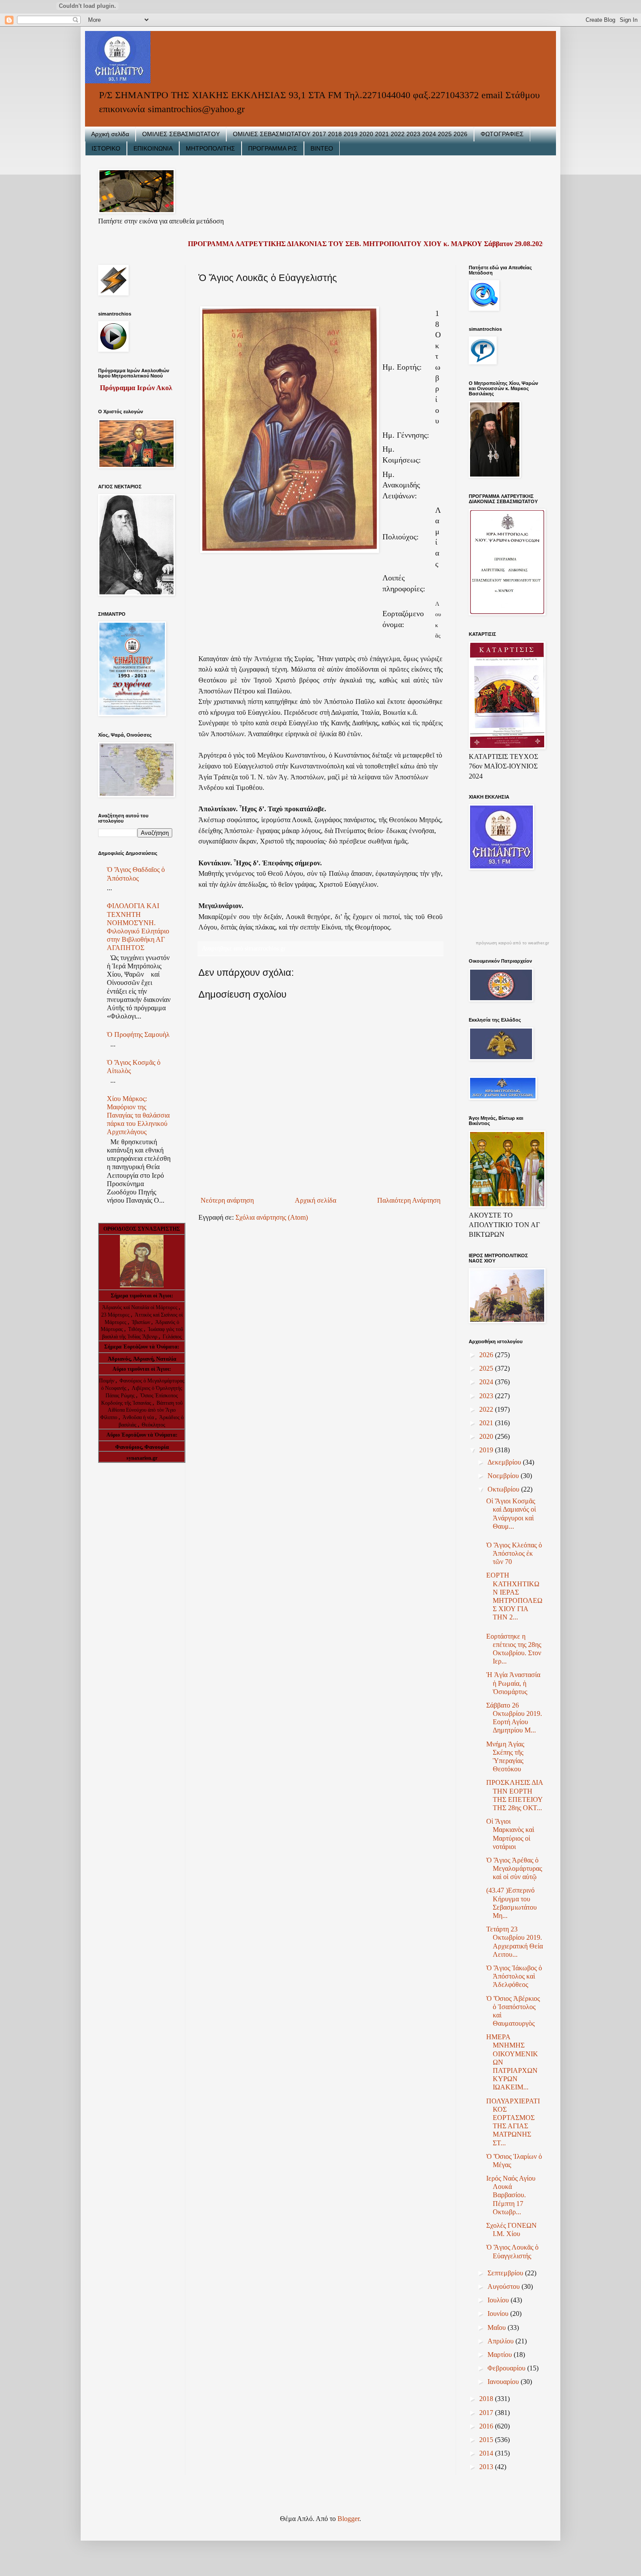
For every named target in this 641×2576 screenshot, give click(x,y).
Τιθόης (136, 1329)
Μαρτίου (501, 2355)
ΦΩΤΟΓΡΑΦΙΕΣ (502, 134)
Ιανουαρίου (504, 2382)
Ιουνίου (499, 2314)
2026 (487, 1355)
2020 (487, 1436)
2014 (487, 2453)
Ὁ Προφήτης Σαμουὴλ (138, 1034)
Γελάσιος (172, 1337)
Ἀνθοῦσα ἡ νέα (138, 1417)
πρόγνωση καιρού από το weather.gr (512, 943)
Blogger (348, 2519)
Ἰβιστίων (141, 1322)
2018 (487, 2399)
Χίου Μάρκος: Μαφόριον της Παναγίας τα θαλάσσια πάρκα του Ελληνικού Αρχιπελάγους (138, 1115)
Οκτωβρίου (504, 1489)
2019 (487, 1450)
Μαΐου (498, 2327)
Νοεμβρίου (504, 1476)
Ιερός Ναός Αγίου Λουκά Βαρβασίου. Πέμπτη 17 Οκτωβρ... (511, 2195)
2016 (487, 2426)
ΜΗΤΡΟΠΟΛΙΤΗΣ (210, 148)
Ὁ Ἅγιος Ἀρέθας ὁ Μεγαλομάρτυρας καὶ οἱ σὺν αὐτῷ (514, 1868)
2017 (487, 2413)
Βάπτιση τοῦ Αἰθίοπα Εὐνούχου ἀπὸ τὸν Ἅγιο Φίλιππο (141, 1410)
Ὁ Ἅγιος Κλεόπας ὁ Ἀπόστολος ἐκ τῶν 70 (514, 1553)
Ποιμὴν (107, 1381)
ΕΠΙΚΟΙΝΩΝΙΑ (153, 148)
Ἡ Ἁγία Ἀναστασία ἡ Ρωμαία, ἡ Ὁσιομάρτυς (513, 1683)
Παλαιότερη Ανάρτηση (409, 1200)
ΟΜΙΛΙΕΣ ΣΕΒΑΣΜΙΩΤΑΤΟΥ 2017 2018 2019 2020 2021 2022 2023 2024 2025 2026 (350, 134)
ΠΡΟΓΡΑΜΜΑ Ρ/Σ (273, 148)
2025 (487, 1368)
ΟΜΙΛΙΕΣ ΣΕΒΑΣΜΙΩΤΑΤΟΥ (181, 134)
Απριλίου (501, 2341)
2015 (487, 2440)
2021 (487, 1423)
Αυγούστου (505, 2286)
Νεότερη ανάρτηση (227, 1200)
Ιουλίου (499, 2300)
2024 (487, 1382)
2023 (487, 1396)
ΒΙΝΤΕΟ (322, 148)
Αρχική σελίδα (110, 134)
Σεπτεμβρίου (506, 2273)
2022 (487, 1409)
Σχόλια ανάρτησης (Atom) (272, 1217)
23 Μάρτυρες (116, 1315)
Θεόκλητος (153, 1425)
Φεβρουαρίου (507, 2368)
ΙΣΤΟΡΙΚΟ (106, 148)
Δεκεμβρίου (505, 1462)
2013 (487, 2467)
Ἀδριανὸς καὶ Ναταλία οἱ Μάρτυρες (140, 1307)
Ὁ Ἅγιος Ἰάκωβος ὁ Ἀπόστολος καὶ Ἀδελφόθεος (514, 1976)
